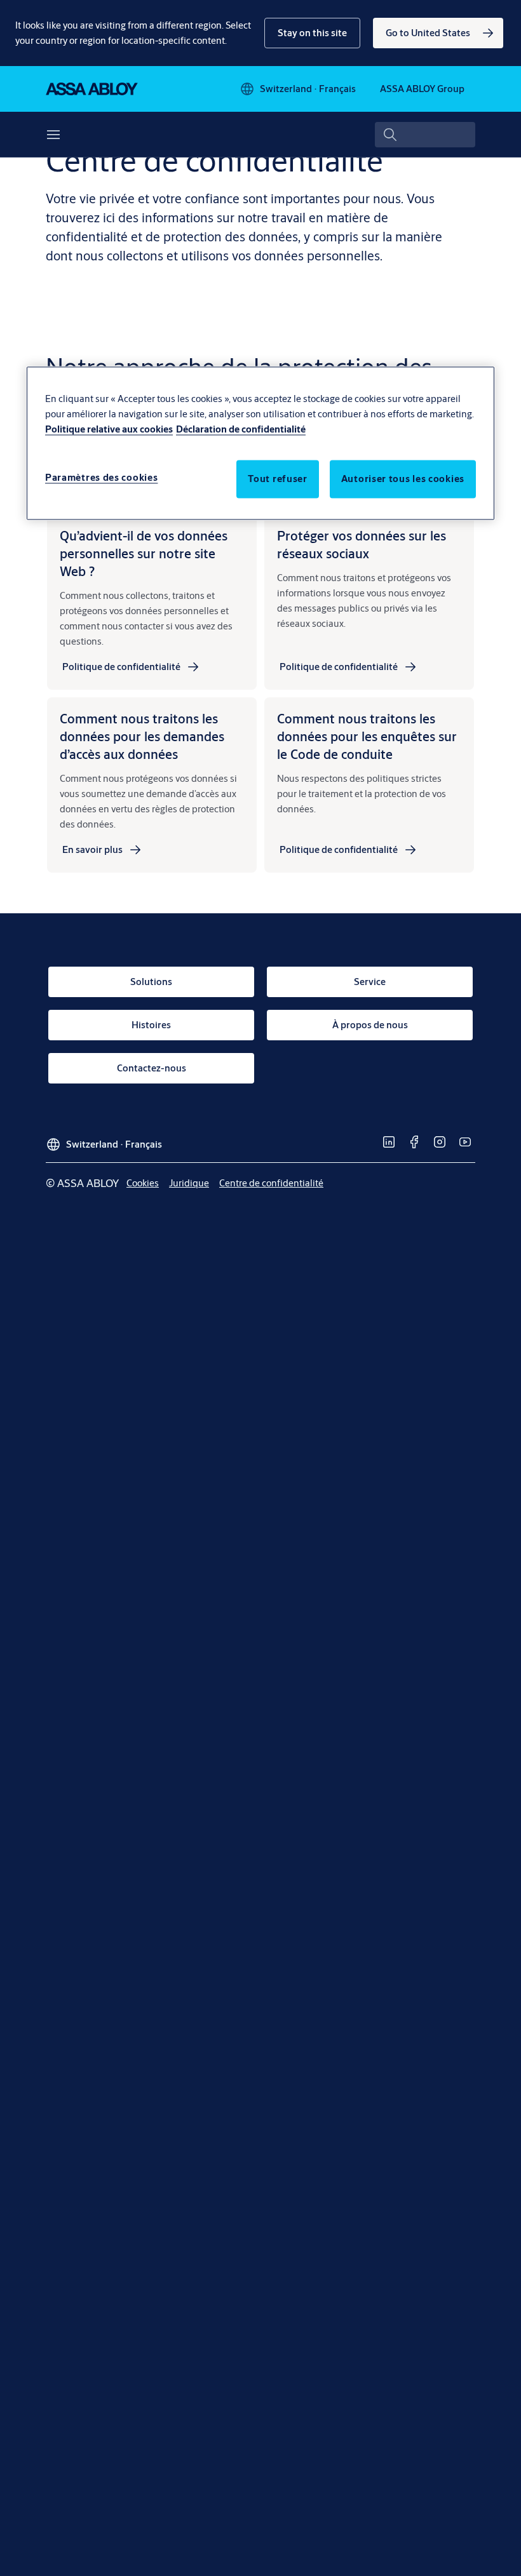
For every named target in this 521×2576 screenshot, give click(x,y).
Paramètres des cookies (101, 478)
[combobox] (425, 135)
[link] (438, 33)
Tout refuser (277, 479)
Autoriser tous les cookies (403, 479)
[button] (312, 33)
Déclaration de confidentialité (241, 430)
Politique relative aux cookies (109, 430)
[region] (260, 444)
